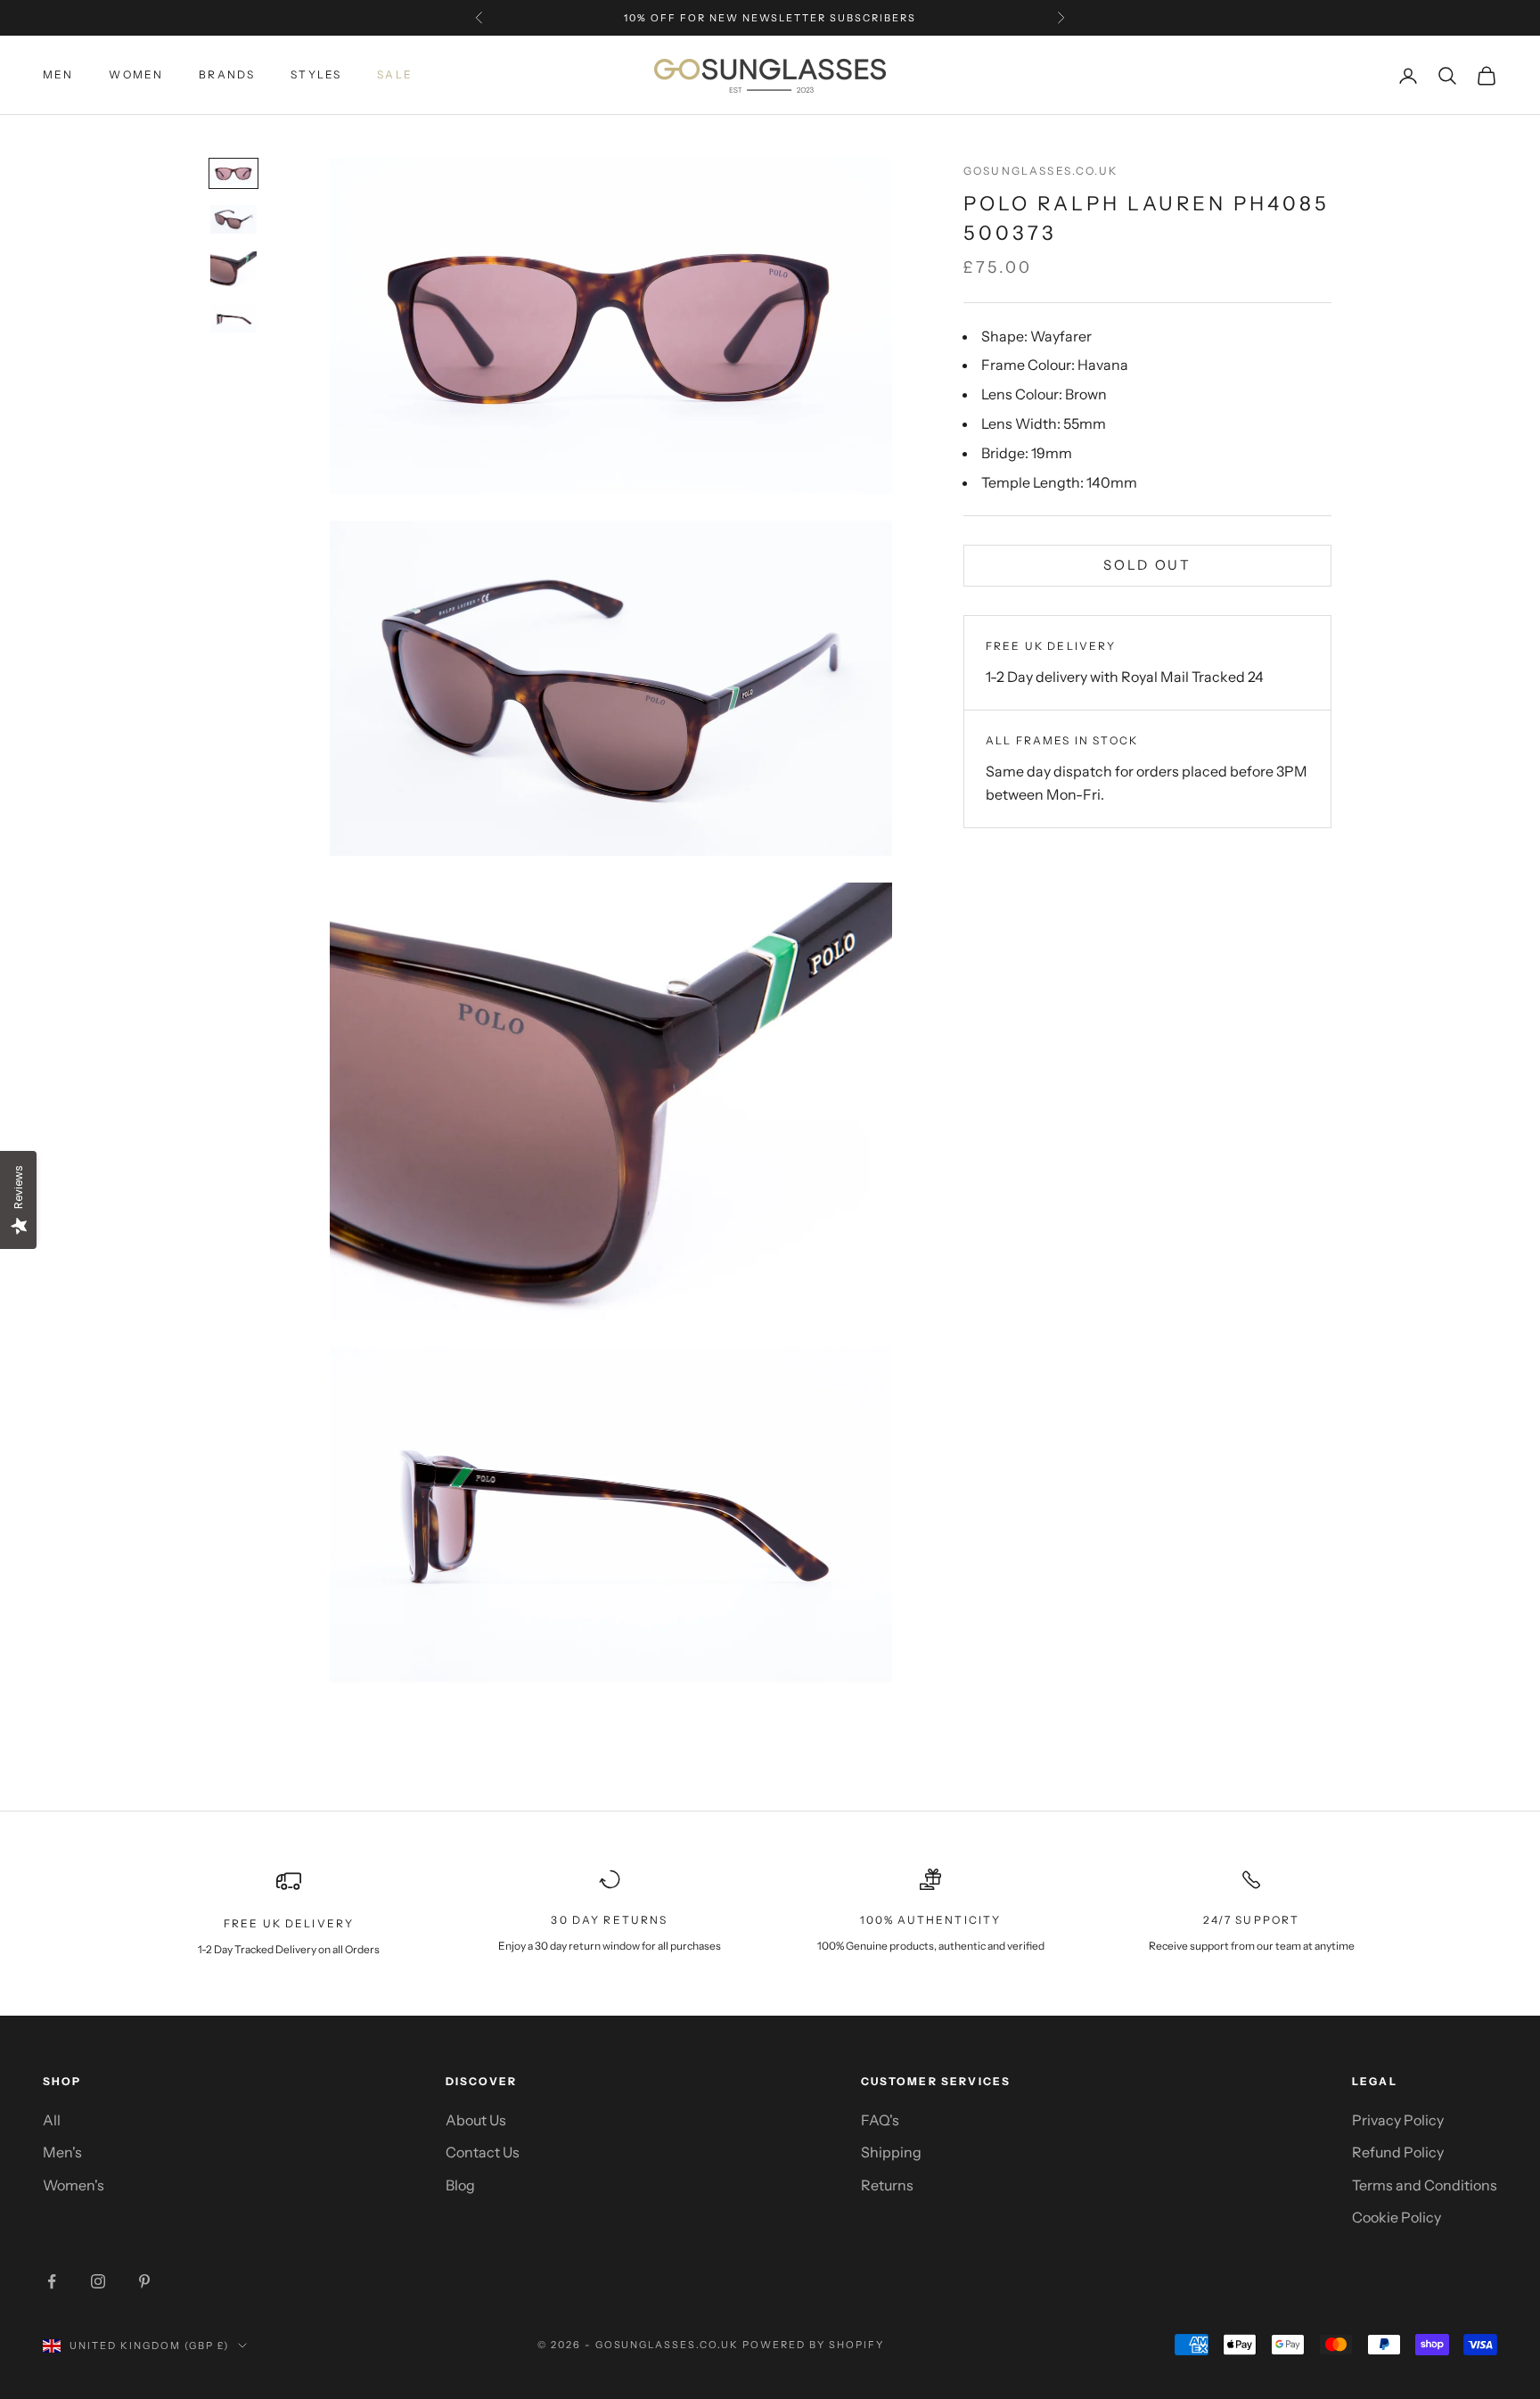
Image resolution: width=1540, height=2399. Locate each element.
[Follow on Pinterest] (144, 2281)
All (52, 2120)
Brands (227, 75)
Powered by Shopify (813, 2345)
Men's (62, 2152)
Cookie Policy (1397, 2217)
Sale (395, 75)
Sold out (1147, 565)
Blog (460, 2185)
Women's (74, 2185)
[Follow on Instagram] (98, 2281)
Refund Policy (1398, 2152)
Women (136, 75)
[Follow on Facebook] (52, 2281)
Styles (316, 75)
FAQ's (880, 2120)
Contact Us (483, 2152)
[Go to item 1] (233, 173)
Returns (887, 2185)
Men (58, 75)
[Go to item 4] (233, 319)
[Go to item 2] (233, 219)
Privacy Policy (1398, 2120)
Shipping (891, 2152)
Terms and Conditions (1425, 2185)
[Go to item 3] (233, 269)
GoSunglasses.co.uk (1040, 171)
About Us (476, 2120)
